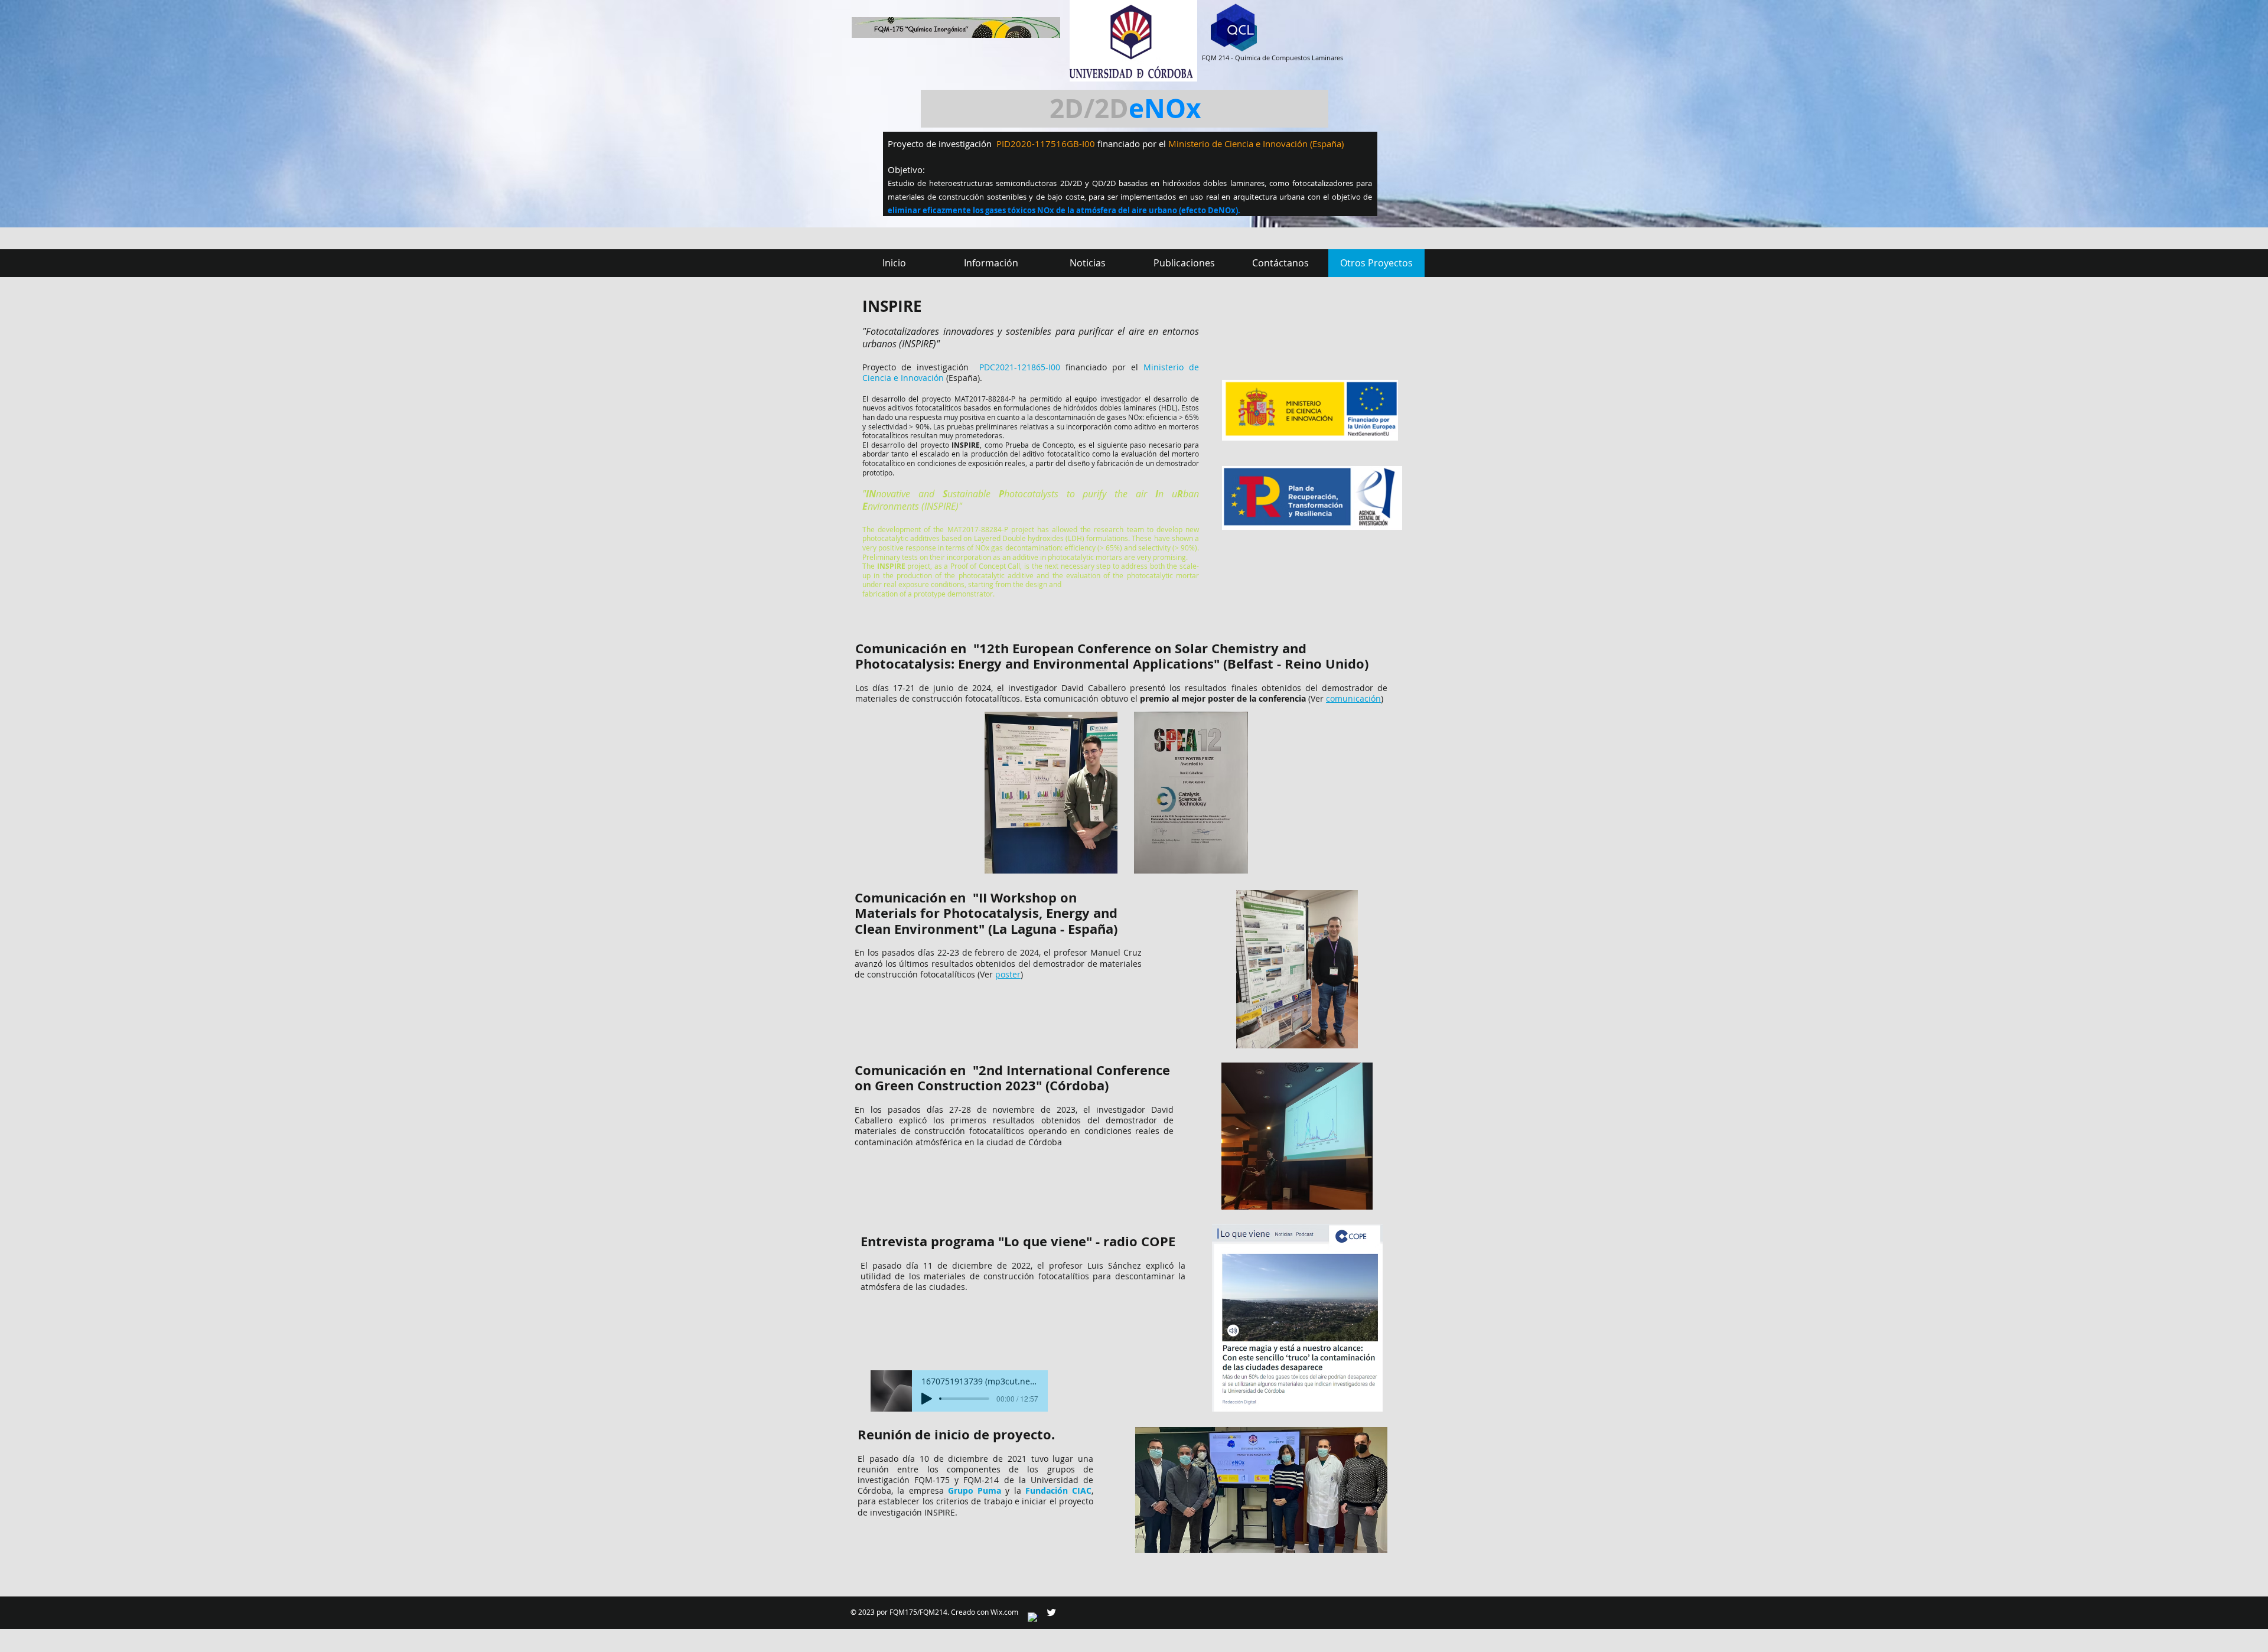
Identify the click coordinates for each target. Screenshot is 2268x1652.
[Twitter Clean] (1051, 1612)
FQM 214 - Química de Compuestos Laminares (1273, 58)
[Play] (927, 1399)
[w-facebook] (1033, 1618)
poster (1008, 974)
